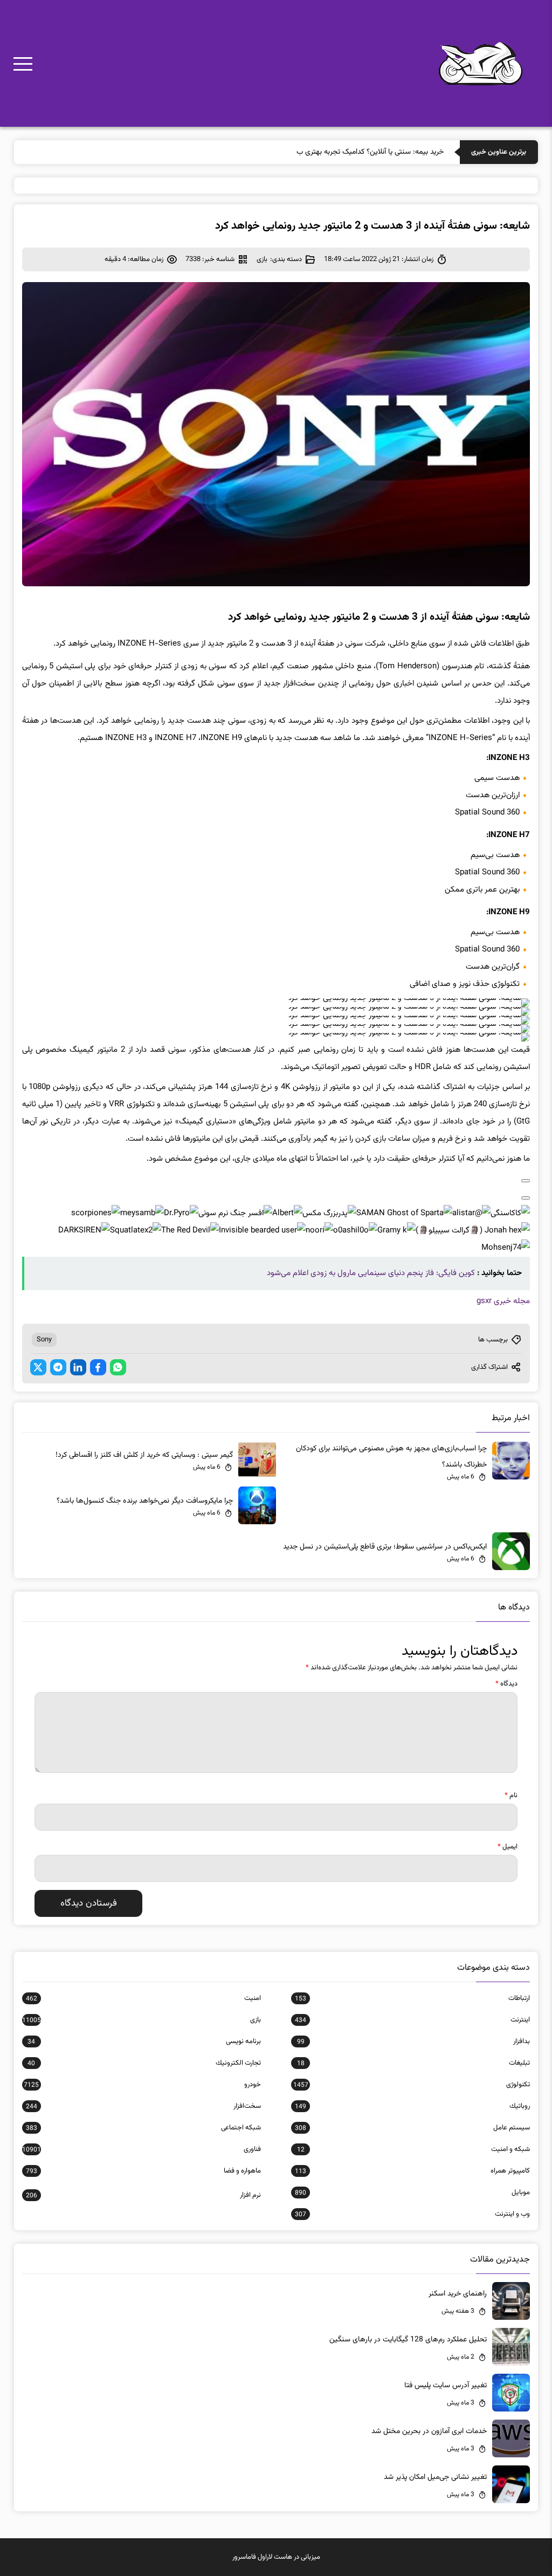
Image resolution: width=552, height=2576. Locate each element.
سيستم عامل (412, 2128)
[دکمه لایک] (526, 1181)
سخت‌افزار (143, 2106)
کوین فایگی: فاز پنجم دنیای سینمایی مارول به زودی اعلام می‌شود (371, 1273)
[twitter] (38, 1367)
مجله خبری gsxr (503, 1301)
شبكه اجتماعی (143, 2128)
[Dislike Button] (526, 1198)
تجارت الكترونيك (144, 2063)
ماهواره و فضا (143, 2171)
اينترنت (412, 2020)
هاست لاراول (275, 2557)
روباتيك (412, 2106)
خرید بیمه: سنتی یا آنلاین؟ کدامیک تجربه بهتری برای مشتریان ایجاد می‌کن (336, 152)
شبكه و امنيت (413, 2149)
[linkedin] (78, 1367)
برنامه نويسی (144, 2041)
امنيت (143, 1998)
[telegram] (58, 1367)
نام (511, 1796)
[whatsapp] (118, 1367)
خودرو (142, 2085)
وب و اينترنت (412, 2214)
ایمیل (508, 1847)
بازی (262, 259)
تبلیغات (413, 2063)
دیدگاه (506, 1684)
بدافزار (413, 2041)
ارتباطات (412, 1998)
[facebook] (98, 1367)
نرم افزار (143, 2195)
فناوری (142, 2149)
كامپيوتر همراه (412, 2171)
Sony (44, 1340)
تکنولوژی (412, 2085)
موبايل (412, 2193)
